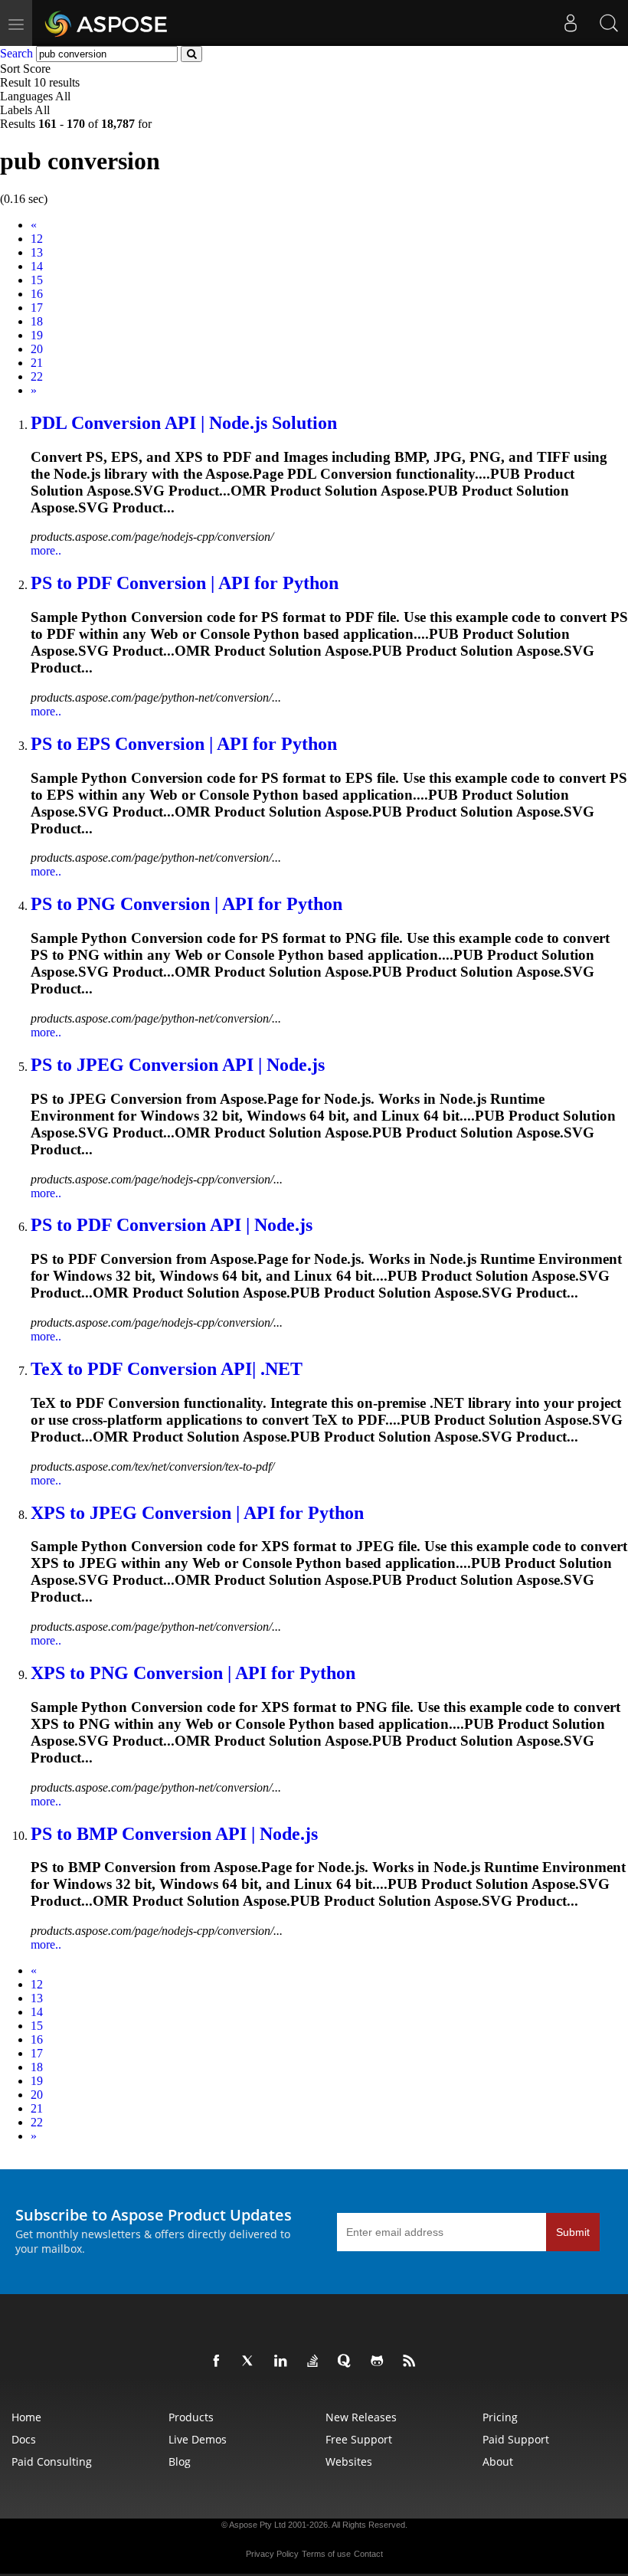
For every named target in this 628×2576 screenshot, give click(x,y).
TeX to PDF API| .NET (167, 1369)
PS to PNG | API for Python (186, 904)
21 (37, 363)
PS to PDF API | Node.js (172, 1225)
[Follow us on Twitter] (251, 2362)
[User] (571, 23)
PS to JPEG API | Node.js (178, 1065)
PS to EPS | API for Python (184, 744)
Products (191, 2417)
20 (37, 349)
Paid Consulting (52, 2461)
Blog (180, 2461)
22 (37, 376)
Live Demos (198, 2439)
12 (37, 239)
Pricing (500, 2417)
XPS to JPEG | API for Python (197, 1513)
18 (37, 321)
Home (26, 2417)
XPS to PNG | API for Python (193, 1673)
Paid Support (516, 2439)
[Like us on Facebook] (219, 2362)
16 (37, 294)
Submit (573, 2232)
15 (37, 280)
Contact (368, 2554)
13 (37, 252)
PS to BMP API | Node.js (174, 1834)
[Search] (609, 23)
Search (16, 53)
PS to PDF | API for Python (185, 583)
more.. (46, 550)
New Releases (361, 2417)
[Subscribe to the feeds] (412, 2362)
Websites (349, 2461)
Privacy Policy (272, 2554)
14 (37, 266)
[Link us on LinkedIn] (283, 2362)
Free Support (359, 2439)
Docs (24, 2439)
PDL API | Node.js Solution (184, 423)
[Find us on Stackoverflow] (316, 2362)
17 (37, 308)
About (498, 2461)
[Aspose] (107, 23)
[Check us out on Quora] (348, 2362)
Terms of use (326, 2554)
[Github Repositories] (380, 2362)
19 (37, 335)
